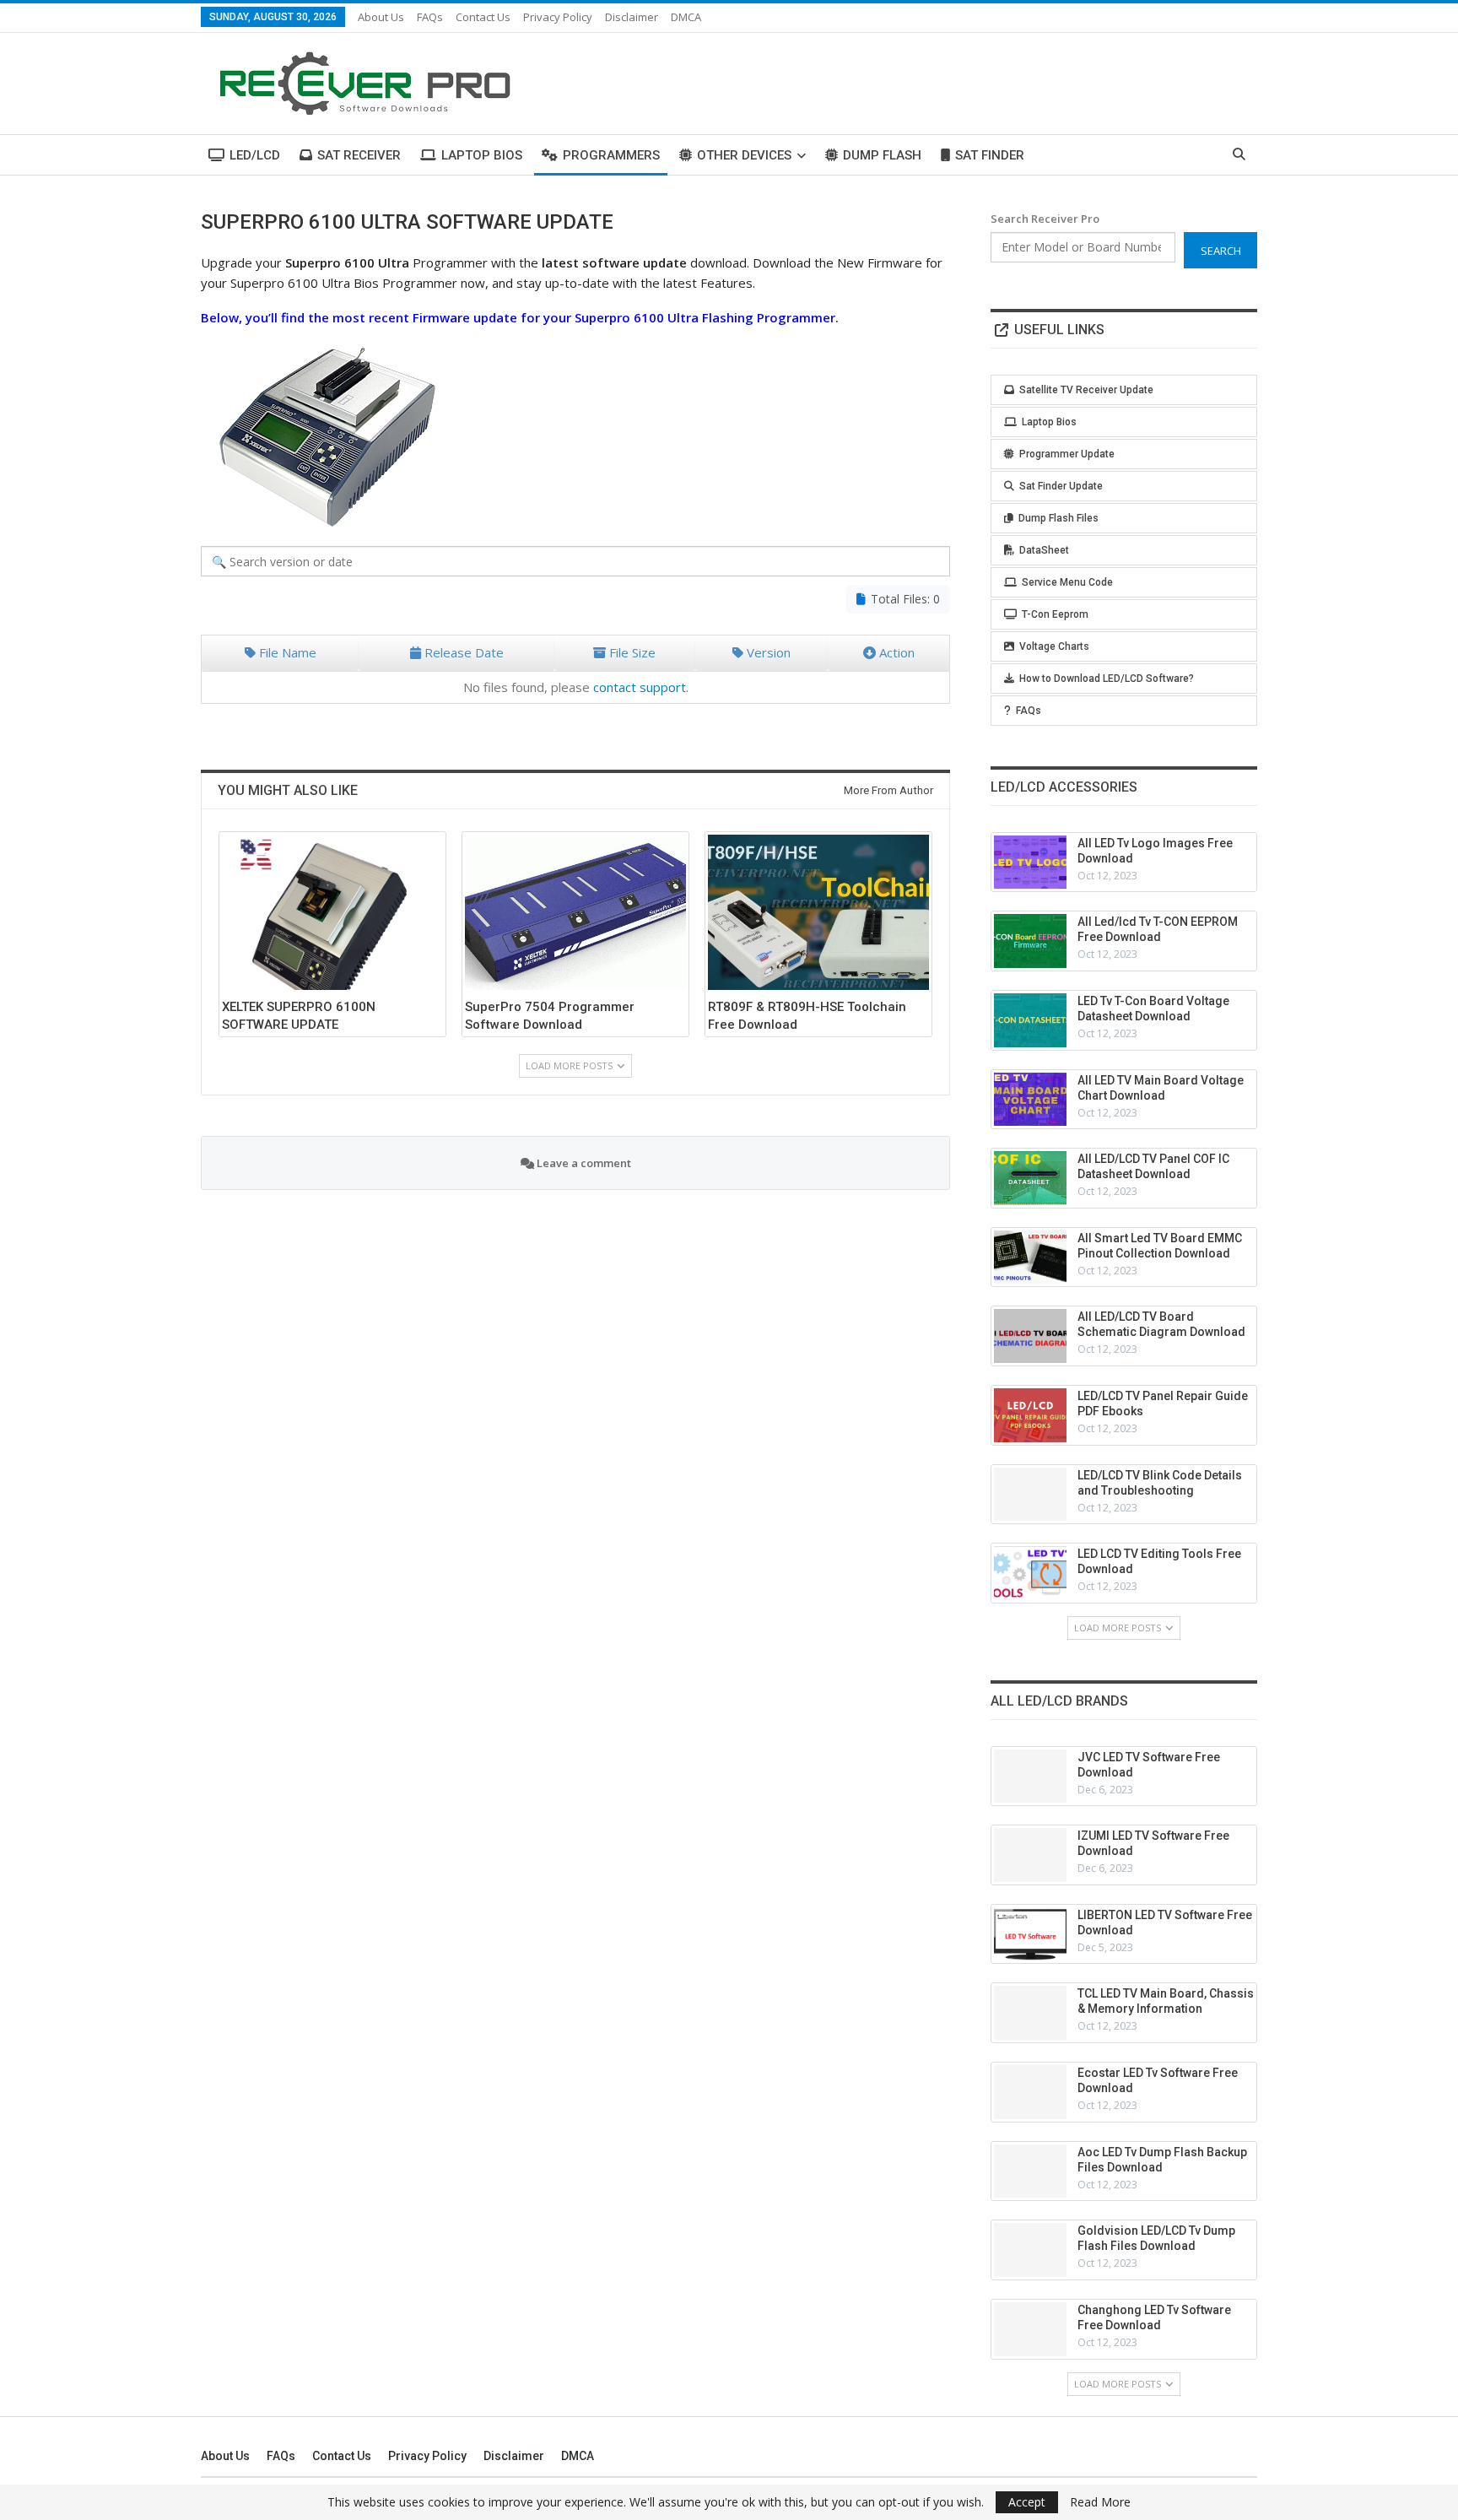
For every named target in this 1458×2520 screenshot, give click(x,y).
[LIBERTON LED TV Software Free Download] (1030, 1934)
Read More (1100, 2502)
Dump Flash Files (1058, 518)
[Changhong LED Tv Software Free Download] (1030, 2329)
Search (1221, 251)
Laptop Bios (482, 155)
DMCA (686, 17)
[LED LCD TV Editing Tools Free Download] (1030, 1573)
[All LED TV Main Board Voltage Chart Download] (1030, 1100)
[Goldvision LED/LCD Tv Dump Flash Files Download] (1030, 2250)
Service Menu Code (1067, 582)
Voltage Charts (1054, 646)
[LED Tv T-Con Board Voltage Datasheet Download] (1030, 1020)
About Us (381, 17)
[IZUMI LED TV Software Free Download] (1030, 1855)
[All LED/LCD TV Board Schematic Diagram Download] (1030, 1336)
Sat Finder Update (1061, 486)
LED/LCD (255, 155)
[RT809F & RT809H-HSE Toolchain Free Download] (818, 912)
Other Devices (744, 155)
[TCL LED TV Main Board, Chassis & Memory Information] (1030, 2013)
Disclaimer (632, 17)
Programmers (611, 155)
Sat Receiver (359, 155)
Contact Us (483, 17)
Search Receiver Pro (1045, 219)
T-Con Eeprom (1055, 614)
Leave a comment (583, 1163)
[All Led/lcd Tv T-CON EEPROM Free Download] (1030, 941)
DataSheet (1044, 550)
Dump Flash (882, 155)
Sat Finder (990, 155)
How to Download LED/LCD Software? (1107, 679)
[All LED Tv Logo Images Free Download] (1030, 863)
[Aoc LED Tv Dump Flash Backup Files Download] (1030, 2171)
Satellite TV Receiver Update (1086, 390)
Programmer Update (1067, 454)
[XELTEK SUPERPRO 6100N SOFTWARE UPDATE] (332, 912)
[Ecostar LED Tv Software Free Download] (1030, 2092)
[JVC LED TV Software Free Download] (1030, 1776)
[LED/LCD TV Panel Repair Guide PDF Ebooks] (1030, 1415)
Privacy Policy (558, 17)
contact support (640, 687)
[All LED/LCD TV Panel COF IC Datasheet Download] (1030, 1178)
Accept (1027, 2502)
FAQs (430, 17)
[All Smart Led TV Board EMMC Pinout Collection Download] (1030, 1257)
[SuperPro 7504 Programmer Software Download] (575, 912)
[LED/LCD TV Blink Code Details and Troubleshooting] (1030, 1495)
